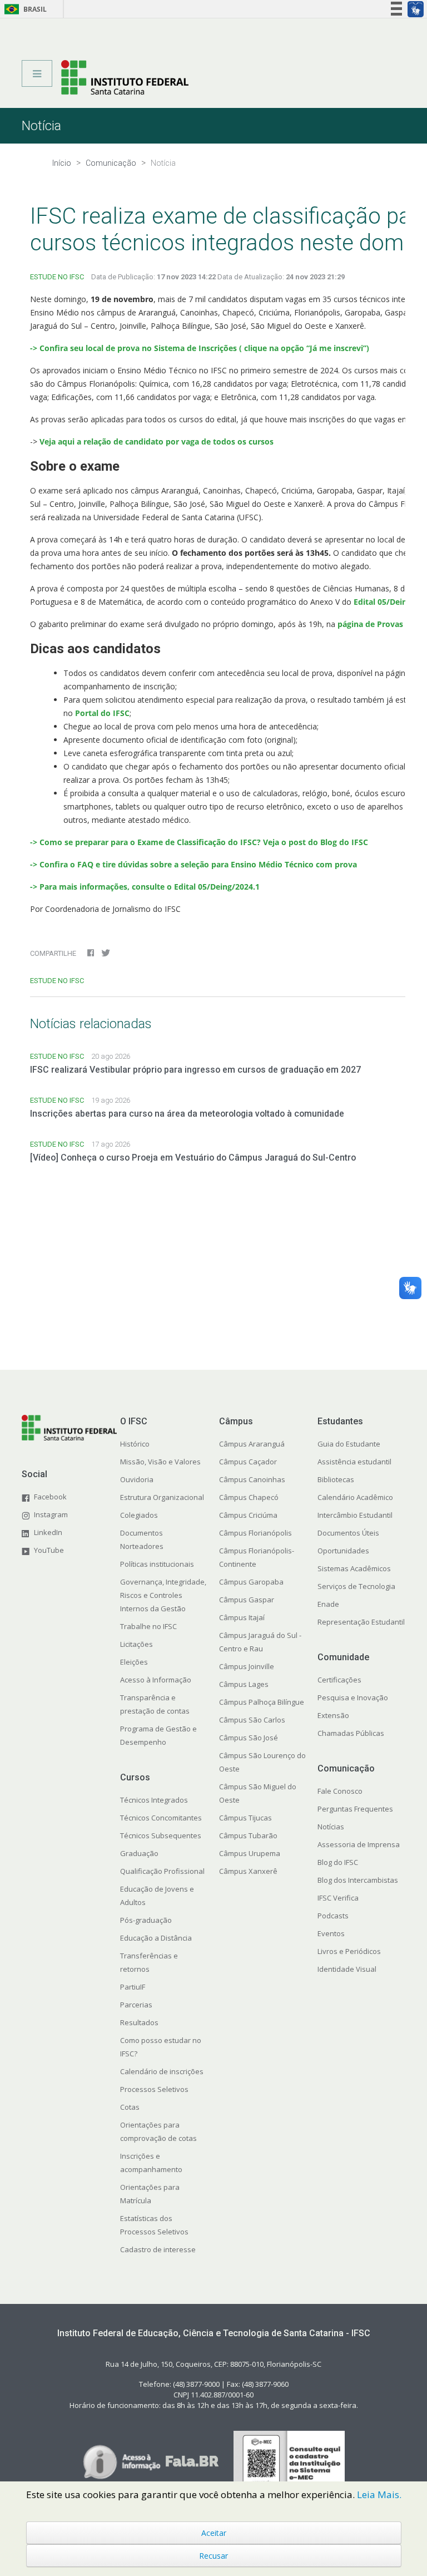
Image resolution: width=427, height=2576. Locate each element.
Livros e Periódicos (349, 1951)
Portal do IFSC (102, 713)
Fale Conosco (340, 1791)
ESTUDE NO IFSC (57, 277)
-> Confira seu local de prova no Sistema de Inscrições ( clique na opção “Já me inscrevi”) (201, 348)
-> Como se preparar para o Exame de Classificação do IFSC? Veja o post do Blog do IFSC (199, 842)
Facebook (50, 1497)
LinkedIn (48, 1532)
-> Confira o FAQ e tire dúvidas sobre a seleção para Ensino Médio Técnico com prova (193, 864)
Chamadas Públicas (351, 1733)
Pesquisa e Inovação (353, 1697)
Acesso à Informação (156, 1680)
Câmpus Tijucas (245, 1818)
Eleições (134, 1662)
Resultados (139, 2022)
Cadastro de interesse (158, 2249)
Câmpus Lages (244, 1684)
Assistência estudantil (354, 1462)
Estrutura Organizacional (162, 1497)
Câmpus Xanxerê (248, 1871)
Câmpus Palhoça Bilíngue (262, 1702)
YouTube (49, 1550)
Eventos (331, 1933)
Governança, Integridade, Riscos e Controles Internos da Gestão (163, 1595)
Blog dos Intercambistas (358, 1880)
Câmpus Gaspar (247, 1600)
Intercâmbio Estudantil (355, 1515)
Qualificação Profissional (162, 1871)
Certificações (339, 1680)
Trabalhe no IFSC (148, 1626)
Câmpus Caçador (248, 1462)
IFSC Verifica (338, 1898)
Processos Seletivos (154, 2089)
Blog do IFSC (338, 1862)
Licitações (136, 1644)
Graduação (139, 1853)
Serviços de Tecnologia (356, 1586)
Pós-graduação (146, 1920)
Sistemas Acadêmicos (354, 1568)
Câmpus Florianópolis (255, 1533)
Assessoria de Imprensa (359, 1844)
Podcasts (333, 1916)
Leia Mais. (379, 2494)
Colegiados (139, 1515)
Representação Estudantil (361, 1622)
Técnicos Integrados (154, 1800)
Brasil (24, 9)
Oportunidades (343, 1551)
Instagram (51, 1514)
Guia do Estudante (349, 1444)
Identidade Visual (347, 1969)
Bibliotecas (336, 1479)
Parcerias (136, 2005)
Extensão (333, 1715)
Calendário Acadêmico (355, 1497)
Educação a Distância (156, 1938)
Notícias (331, 1827)
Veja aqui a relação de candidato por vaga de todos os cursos (157, 441)
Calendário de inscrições (162, 2071)
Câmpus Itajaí (242, 1617)
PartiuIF (133, 1987)
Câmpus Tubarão (248, 1835)
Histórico (135, 1444)
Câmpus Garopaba (251, 1582)
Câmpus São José (249, 1738)
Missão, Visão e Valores (160, 1462)
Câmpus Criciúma (248, 1515)
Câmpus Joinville (247, 1666)
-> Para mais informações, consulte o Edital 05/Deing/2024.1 (145, 887)
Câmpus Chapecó (249, 1497)
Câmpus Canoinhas (252, 1479)
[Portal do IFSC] (125, 77)
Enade (328, 1604)
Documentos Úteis (348, 1533)
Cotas (130, 2107)
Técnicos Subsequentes (161, 1835)
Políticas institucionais (157, 1564)
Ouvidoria (137, 1479)
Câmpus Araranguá (252, 1444)
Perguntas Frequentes (355, 1809)
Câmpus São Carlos (252, 1720)
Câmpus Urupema (250, 1853)
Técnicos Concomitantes (161, 1818)
